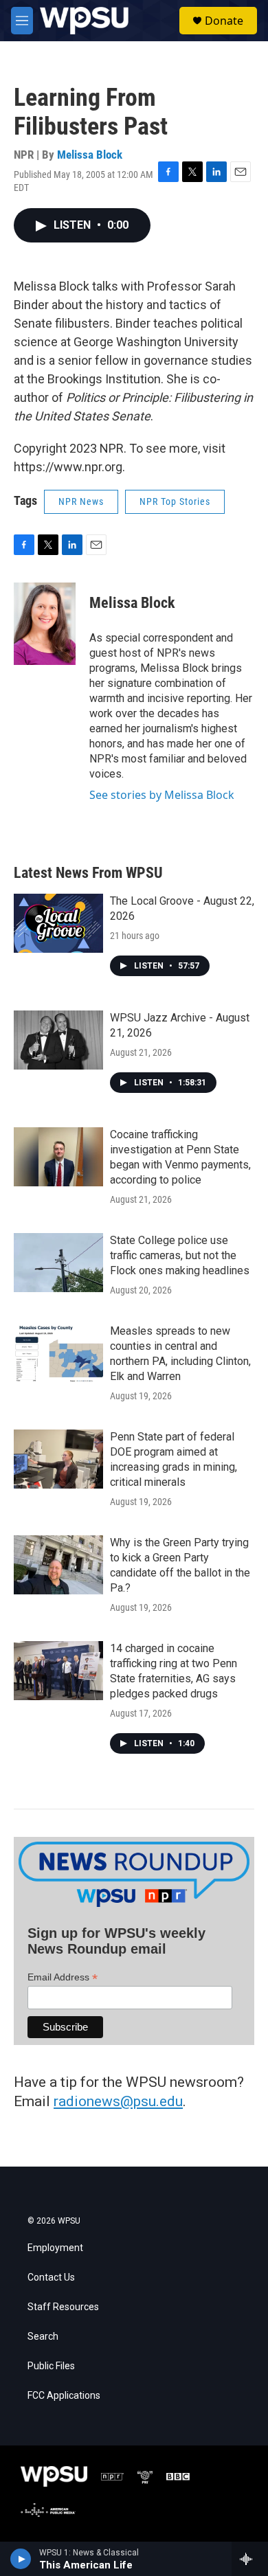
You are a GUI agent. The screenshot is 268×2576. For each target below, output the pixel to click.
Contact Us (51, 2278)
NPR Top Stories (175, 501)
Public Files (51, 2366)
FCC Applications (64, 2396)
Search (43, 2337)
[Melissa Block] (45, 624)
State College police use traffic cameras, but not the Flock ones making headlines (180, 1255)
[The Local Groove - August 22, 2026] (58, 923)
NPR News (81, 501)
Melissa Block (90, 155)
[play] (21, 2559)
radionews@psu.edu (118, 2101)
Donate (224, 21)
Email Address (63, 1977)
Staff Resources (63, 2307)
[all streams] (250, 2559)
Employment (55, 2248)
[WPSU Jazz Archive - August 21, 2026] (58, 1040)
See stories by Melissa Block (162, 795)
